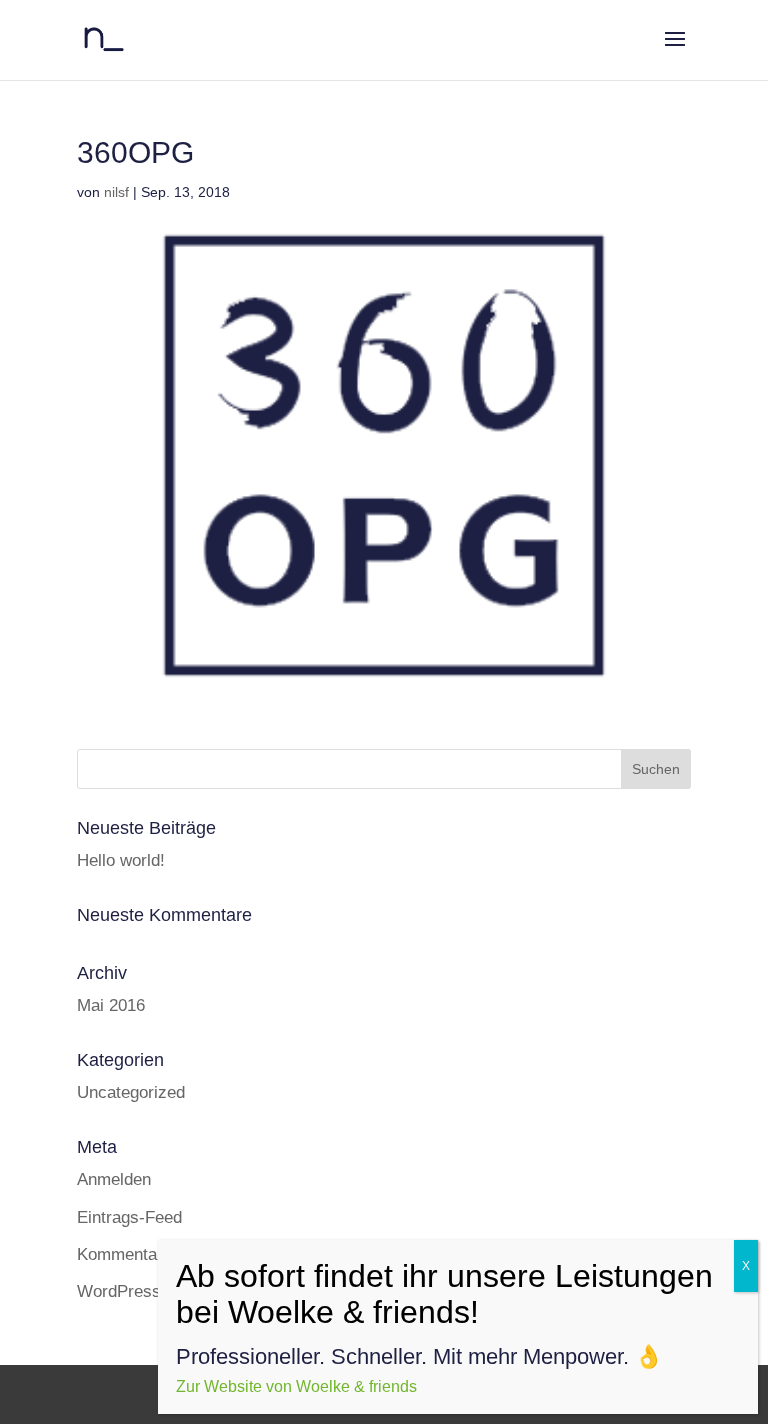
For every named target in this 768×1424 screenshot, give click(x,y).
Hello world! (121, 860)
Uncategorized (131, 1092)
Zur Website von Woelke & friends (298, 1386)
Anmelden (114, 1179)
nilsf (116, 192)
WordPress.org (133, 1291)
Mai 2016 (111, 1005)
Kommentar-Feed (141, 1254)
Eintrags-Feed (129, 1217)
